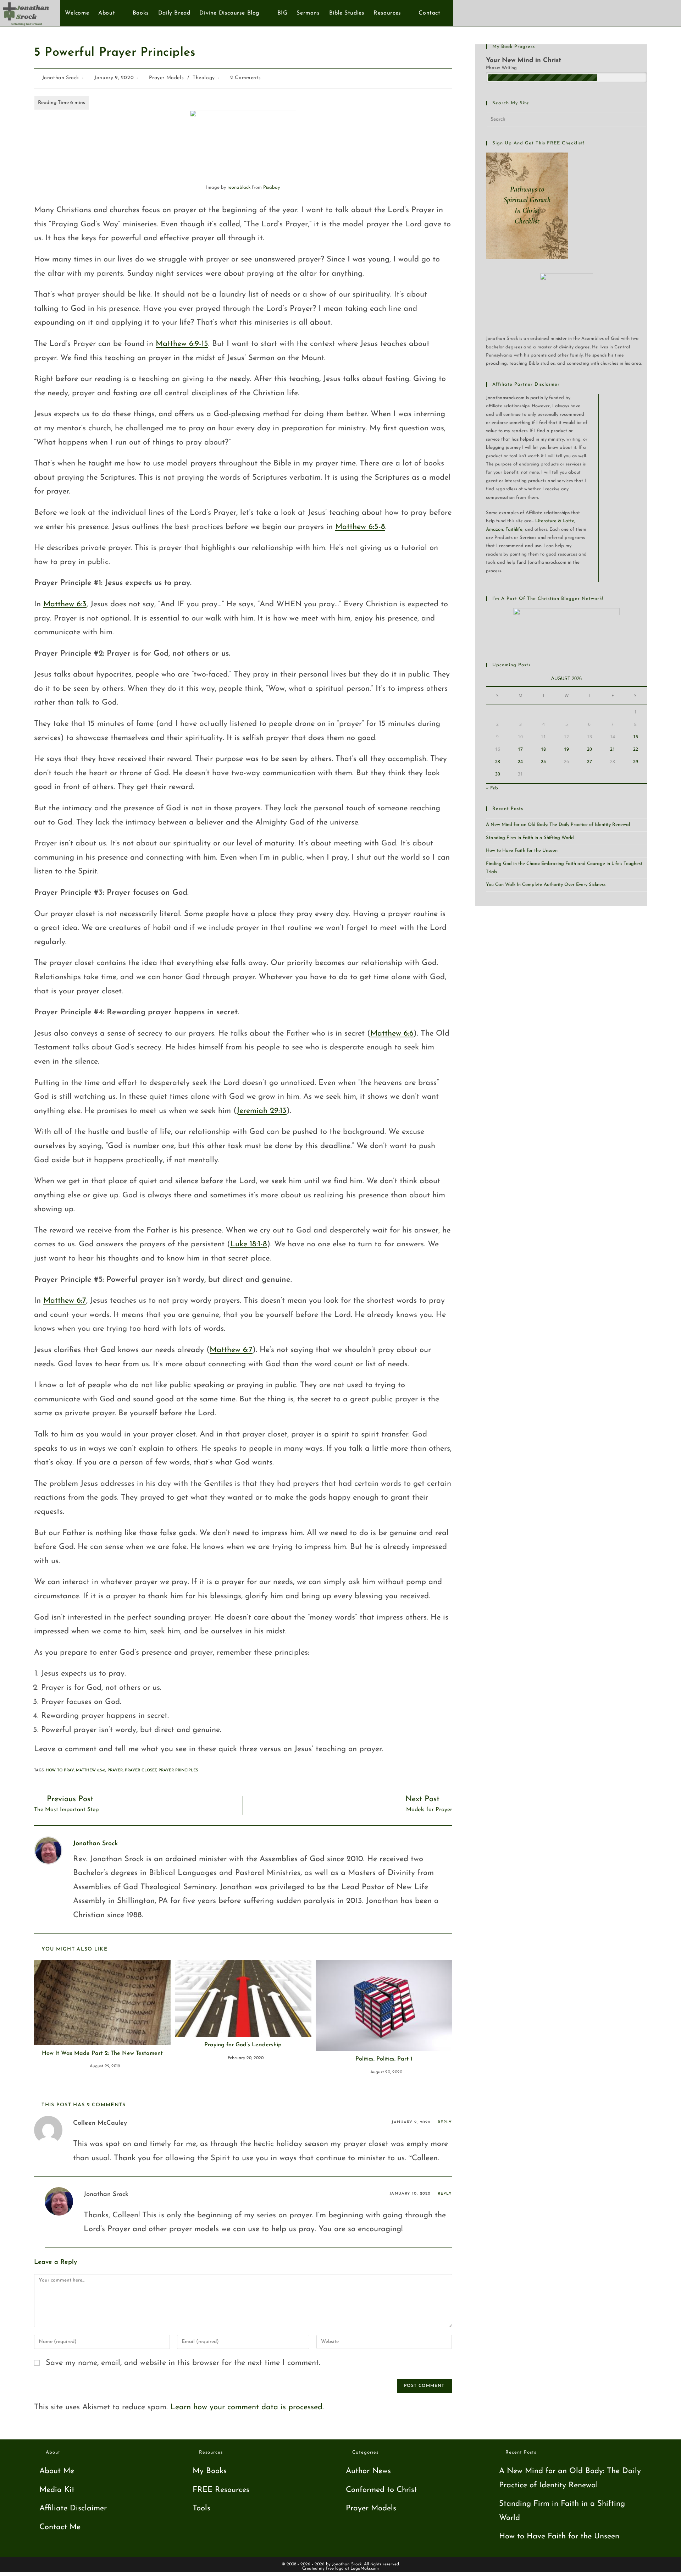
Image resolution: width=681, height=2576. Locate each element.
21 (613, 749)
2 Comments (245, 78)
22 (636, 749)
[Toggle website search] (449, 13)
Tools (201, 2508)
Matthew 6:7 (65, 1301)
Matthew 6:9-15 (182, 344)
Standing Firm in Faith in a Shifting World (530, 838)
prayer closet (141, 1770)
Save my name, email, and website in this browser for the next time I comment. (183, 2363)
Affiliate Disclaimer (73, 2508)
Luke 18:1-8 (249, 1244)
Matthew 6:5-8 (360, 527)
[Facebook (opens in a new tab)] (643, 13)
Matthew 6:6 (392, 1034)
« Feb (492, 788)
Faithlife (514, 529)
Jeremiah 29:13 (262, 1111)
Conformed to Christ (381, 2490)
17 (520, 749)
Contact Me (60, 2527)
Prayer (115, 1770)
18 (543, 749)
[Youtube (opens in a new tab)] (655, 13)
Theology (204, 78)
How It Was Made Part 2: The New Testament (102, 2053)
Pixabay (272, 187)
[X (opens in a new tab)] (631, 13)
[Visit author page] (48, 1850)
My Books (210, 2471)
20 (589, 749)
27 (589, 762)
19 (566, 749)
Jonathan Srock (61, 78)
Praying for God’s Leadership (243, 2045)
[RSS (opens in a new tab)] (666, 13)
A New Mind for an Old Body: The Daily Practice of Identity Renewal (558, 825)
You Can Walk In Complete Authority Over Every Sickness (546, 885)
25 (543, 762)
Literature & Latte (555, 521)
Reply (445, 2122)
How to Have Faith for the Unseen (522, 851)
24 (520, 762)
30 (498, 774)
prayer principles (178, 1770)
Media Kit (57, 2490)
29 (636, 762)
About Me (57, 2471)
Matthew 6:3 (65, 604)
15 (636, 737)
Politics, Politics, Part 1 (384, 2059)
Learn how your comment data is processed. (247, 2407)
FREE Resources (221, 2490)
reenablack (239, 187)
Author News (368, 2471)
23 (498, 762)
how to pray (60, 1770)
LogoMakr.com (365, 2569)
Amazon (494, 529)
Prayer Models (166, 78)
